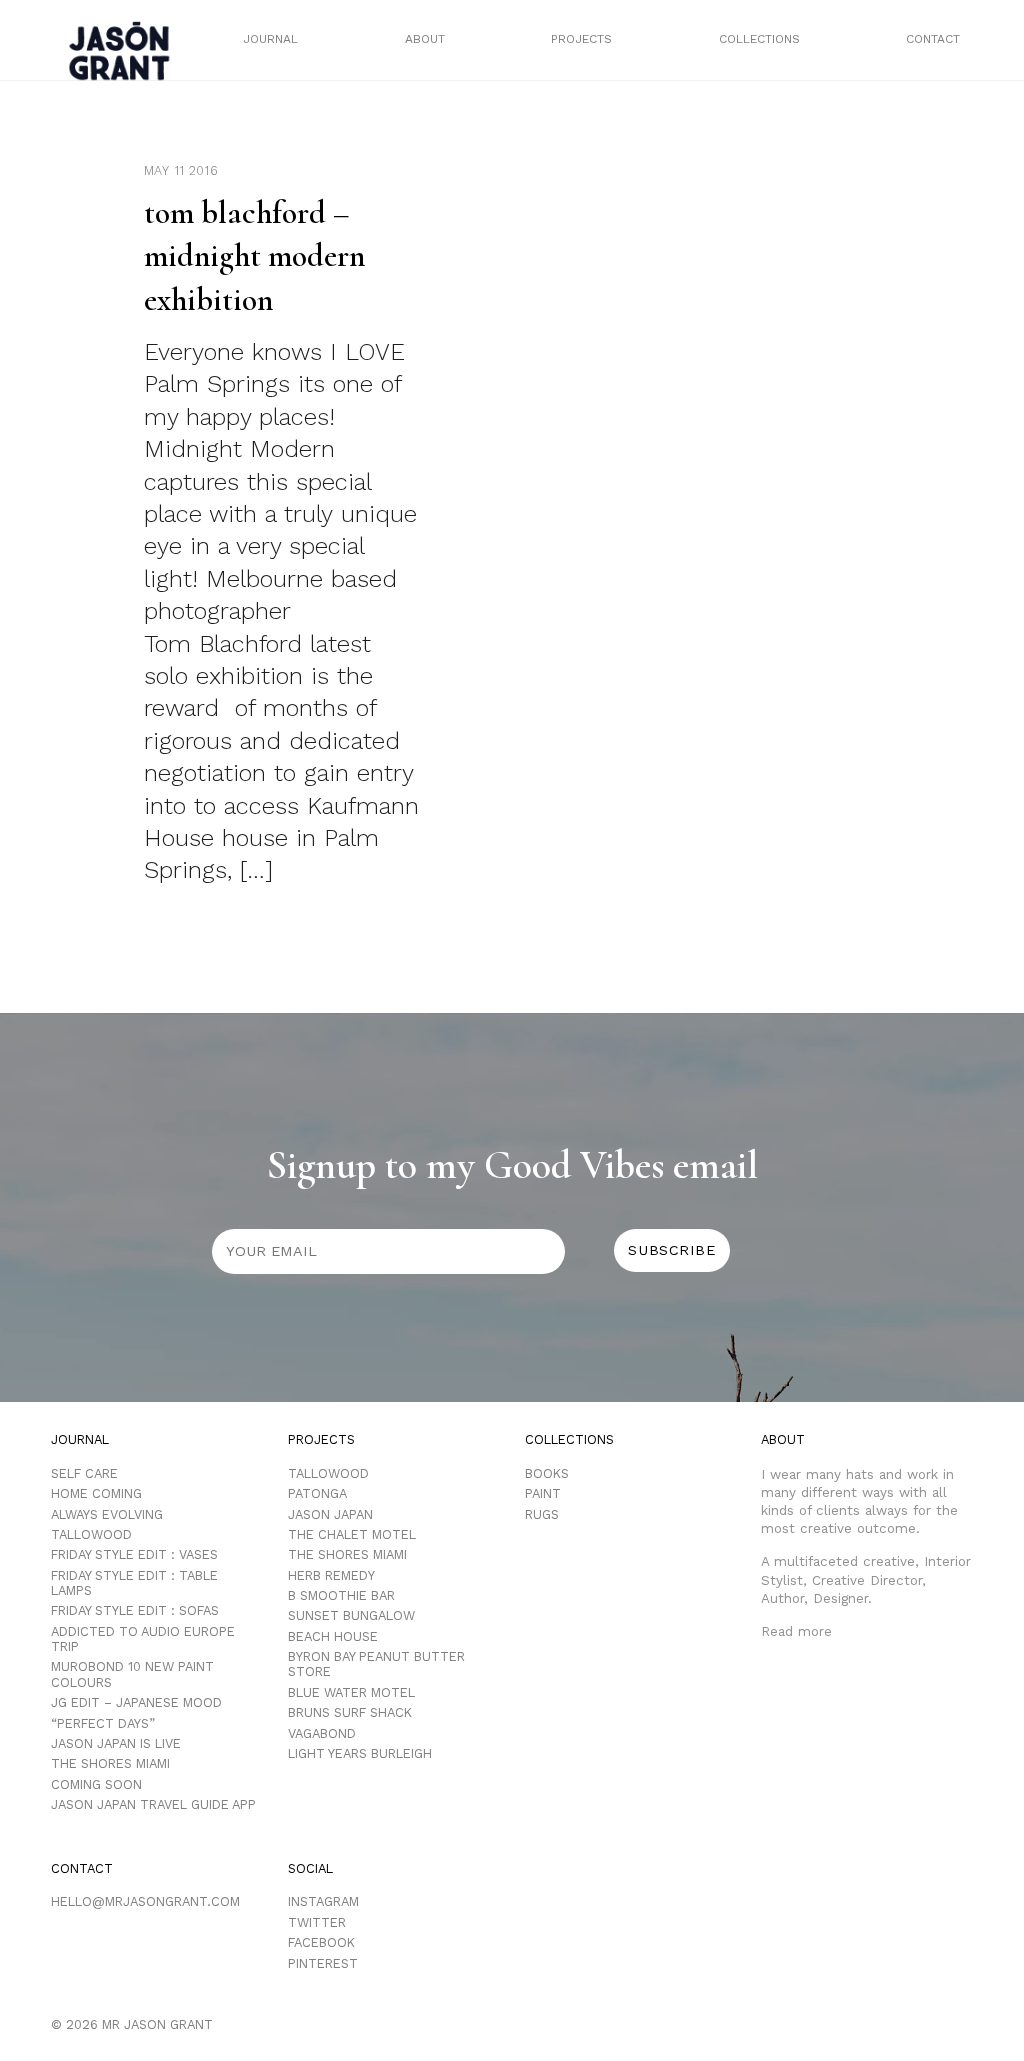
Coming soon (96, 1784)
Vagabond (322, 1733)
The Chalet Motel (352, 1534)
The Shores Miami (110, 1763)
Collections (759, 39)
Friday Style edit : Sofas (135, 1610)
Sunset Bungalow (351, 1615)
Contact (933, 39)
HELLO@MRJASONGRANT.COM (145, 1901)
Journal (270, 39)
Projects (581, 39)
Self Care (84, 1473)
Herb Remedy (331, 1575)
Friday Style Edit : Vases (134, 1554)
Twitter (317, 1922)
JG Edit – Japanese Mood (136, 1702)
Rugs (542, 1514)
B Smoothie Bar (341, 1595)
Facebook (321, 1942)
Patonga (317, 1493)
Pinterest (323, 1963)
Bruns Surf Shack (350, 1712)
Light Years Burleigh (360, 1753)
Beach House (333, 1636)
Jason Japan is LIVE (116, 1743)
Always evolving (107, 1514)
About (425, 39)
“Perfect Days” (103, 1723)
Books (547, 1473)
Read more (796, 1631)
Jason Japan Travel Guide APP (153, 1804)
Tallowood (91, 1534)
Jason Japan (330, 1514)
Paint (543, 1493)
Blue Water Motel (351, 1692)
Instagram (323, 1901)
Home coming (96, 1493)
